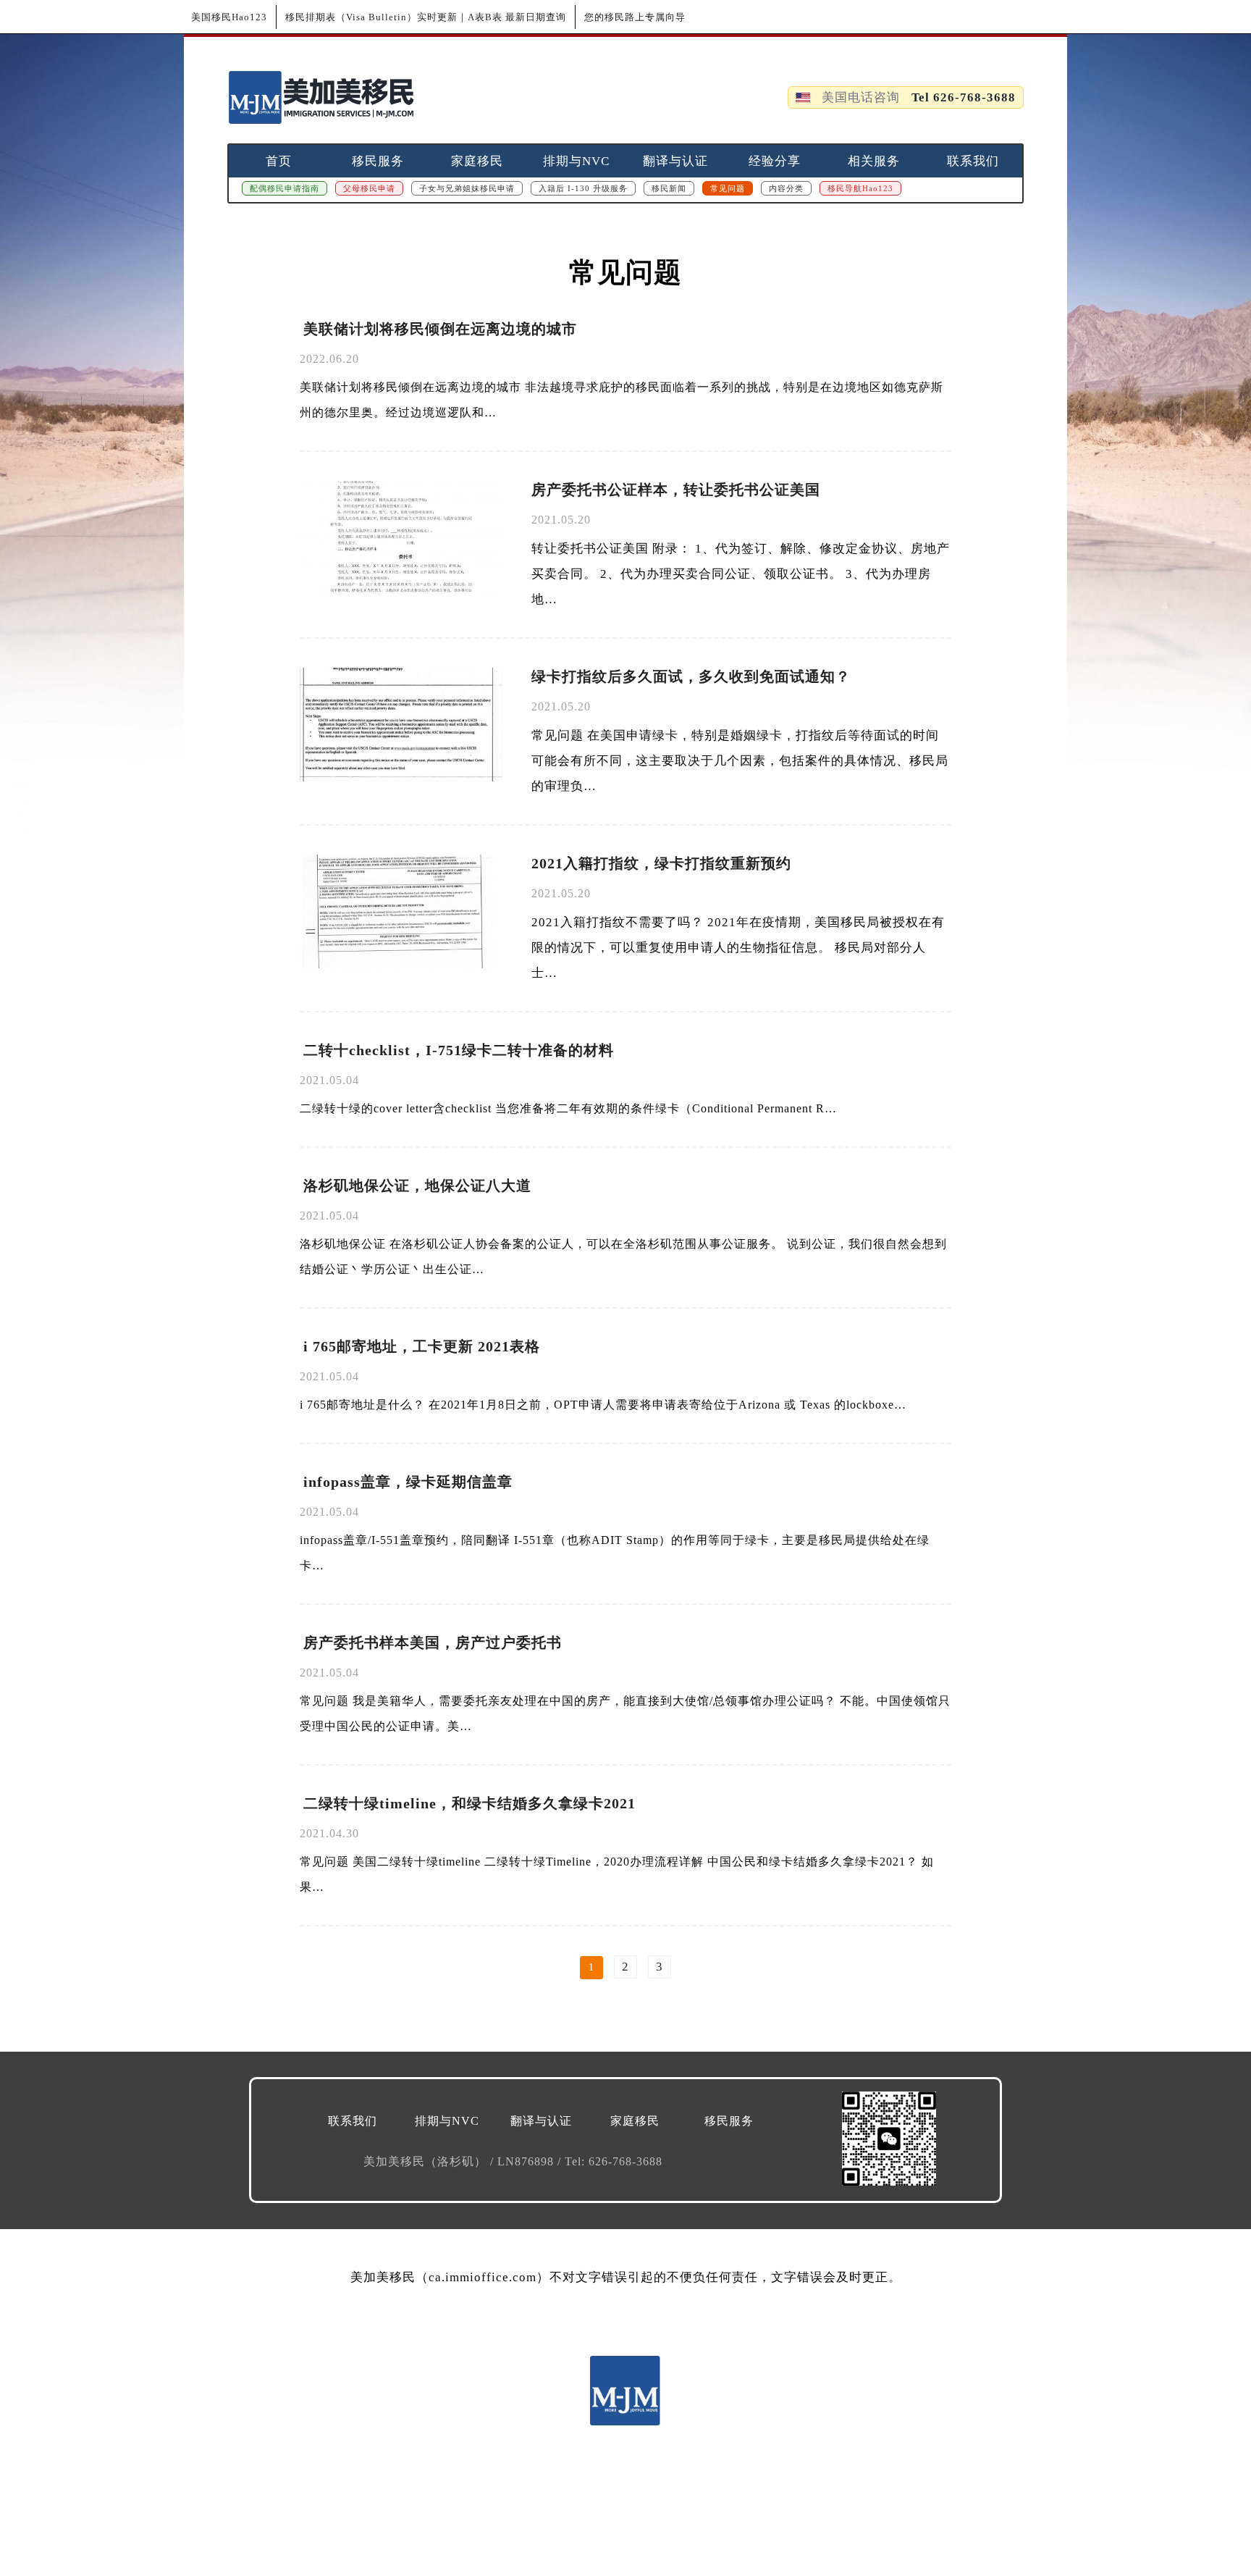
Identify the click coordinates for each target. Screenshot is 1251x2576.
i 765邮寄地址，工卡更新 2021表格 (422, 1346)
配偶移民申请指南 (285, 188)
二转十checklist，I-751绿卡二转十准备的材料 (459, 1050)
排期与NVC (576, 161)
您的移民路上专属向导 (635, 17)
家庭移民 (477, 161)
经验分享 (775, 161)
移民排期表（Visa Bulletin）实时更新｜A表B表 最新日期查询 (426, 17)
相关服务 (874, 161)
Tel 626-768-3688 (964, 97)
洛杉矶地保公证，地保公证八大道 (417, 1186)
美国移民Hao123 (229, 17)
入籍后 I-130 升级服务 (583, 188)
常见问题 (728, 188)
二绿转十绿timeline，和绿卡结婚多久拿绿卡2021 (469, 1803)
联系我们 (973, 161)
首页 (279, 161)
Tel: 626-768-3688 (614, 2161)
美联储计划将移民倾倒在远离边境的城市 (440, 329)
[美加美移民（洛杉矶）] (321, 97)
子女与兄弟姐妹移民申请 (467, 188)
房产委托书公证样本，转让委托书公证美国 (676, 490)
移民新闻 (669, 188)
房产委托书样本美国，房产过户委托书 (433, 1642)
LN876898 (527, 2161)
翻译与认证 (675, 161)
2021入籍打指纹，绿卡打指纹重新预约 (661, 863)
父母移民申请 (369, 188)
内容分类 (786, 188)
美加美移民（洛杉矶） (427, 2161)
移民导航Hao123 (860, 188)
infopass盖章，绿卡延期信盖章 (408, 1482)
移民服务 (378, 161)
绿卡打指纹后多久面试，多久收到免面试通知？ (691, 676)
